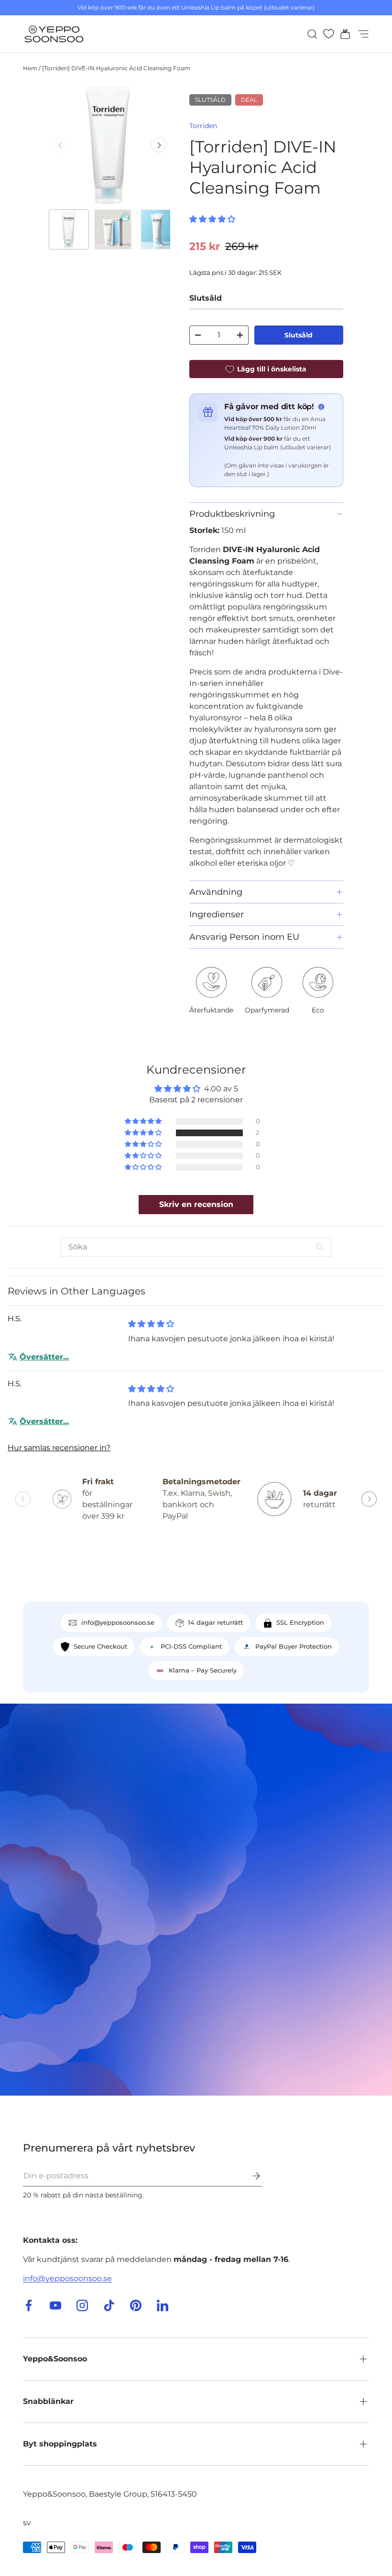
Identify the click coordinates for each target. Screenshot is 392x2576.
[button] (342, 34)
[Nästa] (159, 145)
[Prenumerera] (250, 2176)
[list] (109, 145)
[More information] (321, 407)
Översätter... (44, 1357)
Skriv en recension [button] (196, 1204)
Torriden (203, 126)
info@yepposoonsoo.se (67, 2278)
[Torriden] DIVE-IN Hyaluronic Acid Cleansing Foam (116, 68)
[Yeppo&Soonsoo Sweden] (196, 1900)
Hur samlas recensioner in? (59, 1448)
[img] (151, 1324)
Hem (30, 68)
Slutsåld (299, 335)
